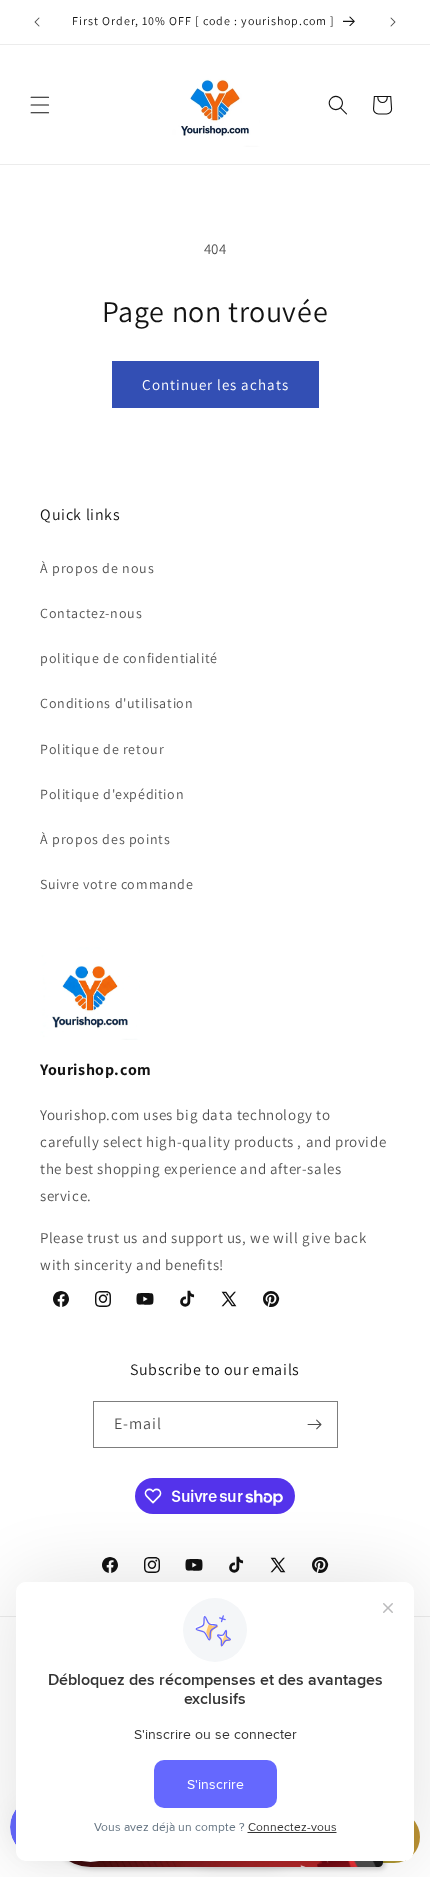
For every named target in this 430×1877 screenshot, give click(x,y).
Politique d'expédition (112, 794)
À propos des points (105, 839)
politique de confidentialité (129, 658)
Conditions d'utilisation (116, 703)
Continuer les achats (215, 384)
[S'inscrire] (315, 1424)
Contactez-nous (91, 613)
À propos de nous (97, 568)
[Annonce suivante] (393, 22)
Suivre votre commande (117, 884)
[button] (40, 105)
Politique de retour (102, 749)
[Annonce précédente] (37, 22)
